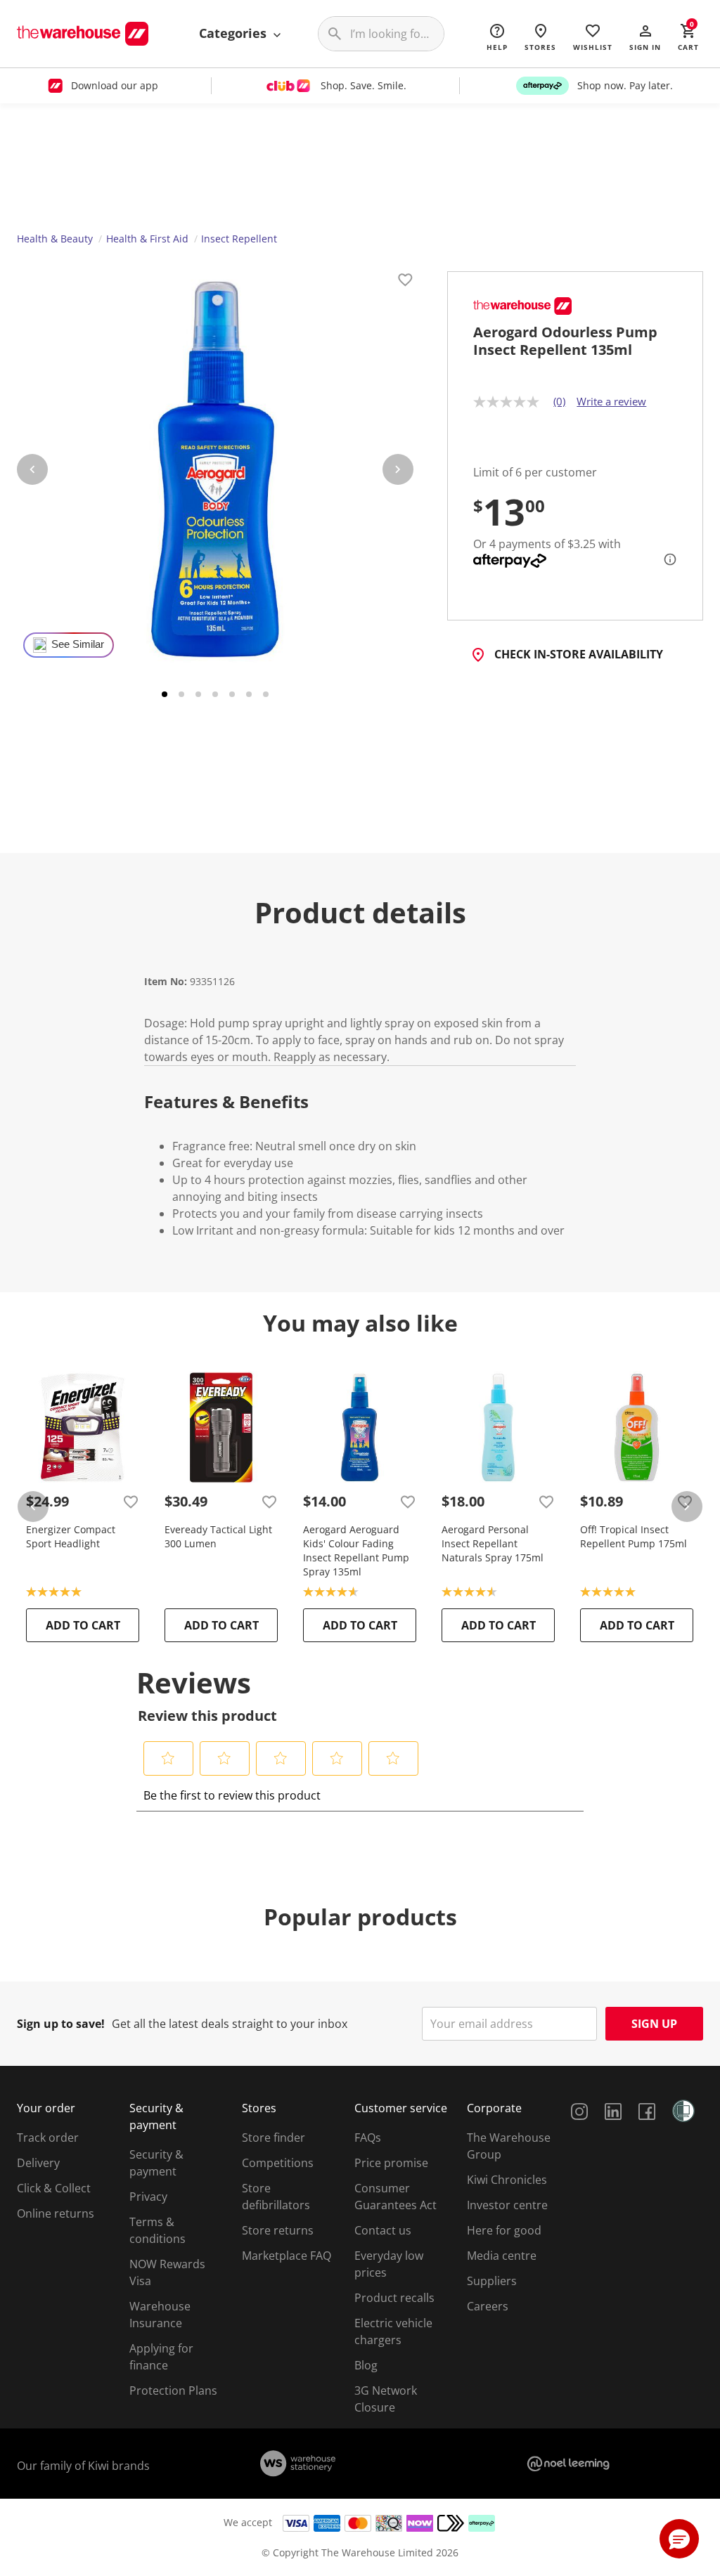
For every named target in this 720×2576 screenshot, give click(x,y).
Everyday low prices (389, 2264)
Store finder (274, 2138)
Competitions (278, 2163)
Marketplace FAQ (287, 2256)
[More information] (666, 559)
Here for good (504, 2230)
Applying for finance (161, 2357)
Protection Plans (173, 2390)
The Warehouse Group (509, 2146)
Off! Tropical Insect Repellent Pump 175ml (634, 1536)
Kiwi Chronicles (507, 2180)
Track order (48, 2138)
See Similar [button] (78, 644)
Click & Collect (54, 2188)
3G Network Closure (386, 2399)
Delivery (38, 2163)
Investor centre (507, 2205)
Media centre (502, 2256)
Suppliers (492, 2281)
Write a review (611, 401)
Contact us (383, 2230)
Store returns (278, 2230)
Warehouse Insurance (160, 2315)
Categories (234, 33)
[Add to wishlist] (405, 282)
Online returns (56, 2213)
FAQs (368, 2138)
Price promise (391, 2163)
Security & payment (156, 2163)
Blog (366, 2365)
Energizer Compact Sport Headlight (71, 1536)
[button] (645, 37)
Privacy (148, 2197)
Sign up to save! (61, 2024)
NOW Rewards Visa (167, 2272)
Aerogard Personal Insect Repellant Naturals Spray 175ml (493, 1543)
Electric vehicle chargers (393, 2331)
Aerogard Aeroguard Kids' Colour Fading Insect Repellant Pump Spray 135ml (356, 1550)
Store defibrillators (276, 2197)
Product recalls (394, 2298)
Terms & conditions (157, 2230)
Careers (488, 2306)
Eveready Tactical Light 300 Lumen (218, 1536)
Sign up (654, 2024)
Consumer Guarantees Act (396, 2197)
